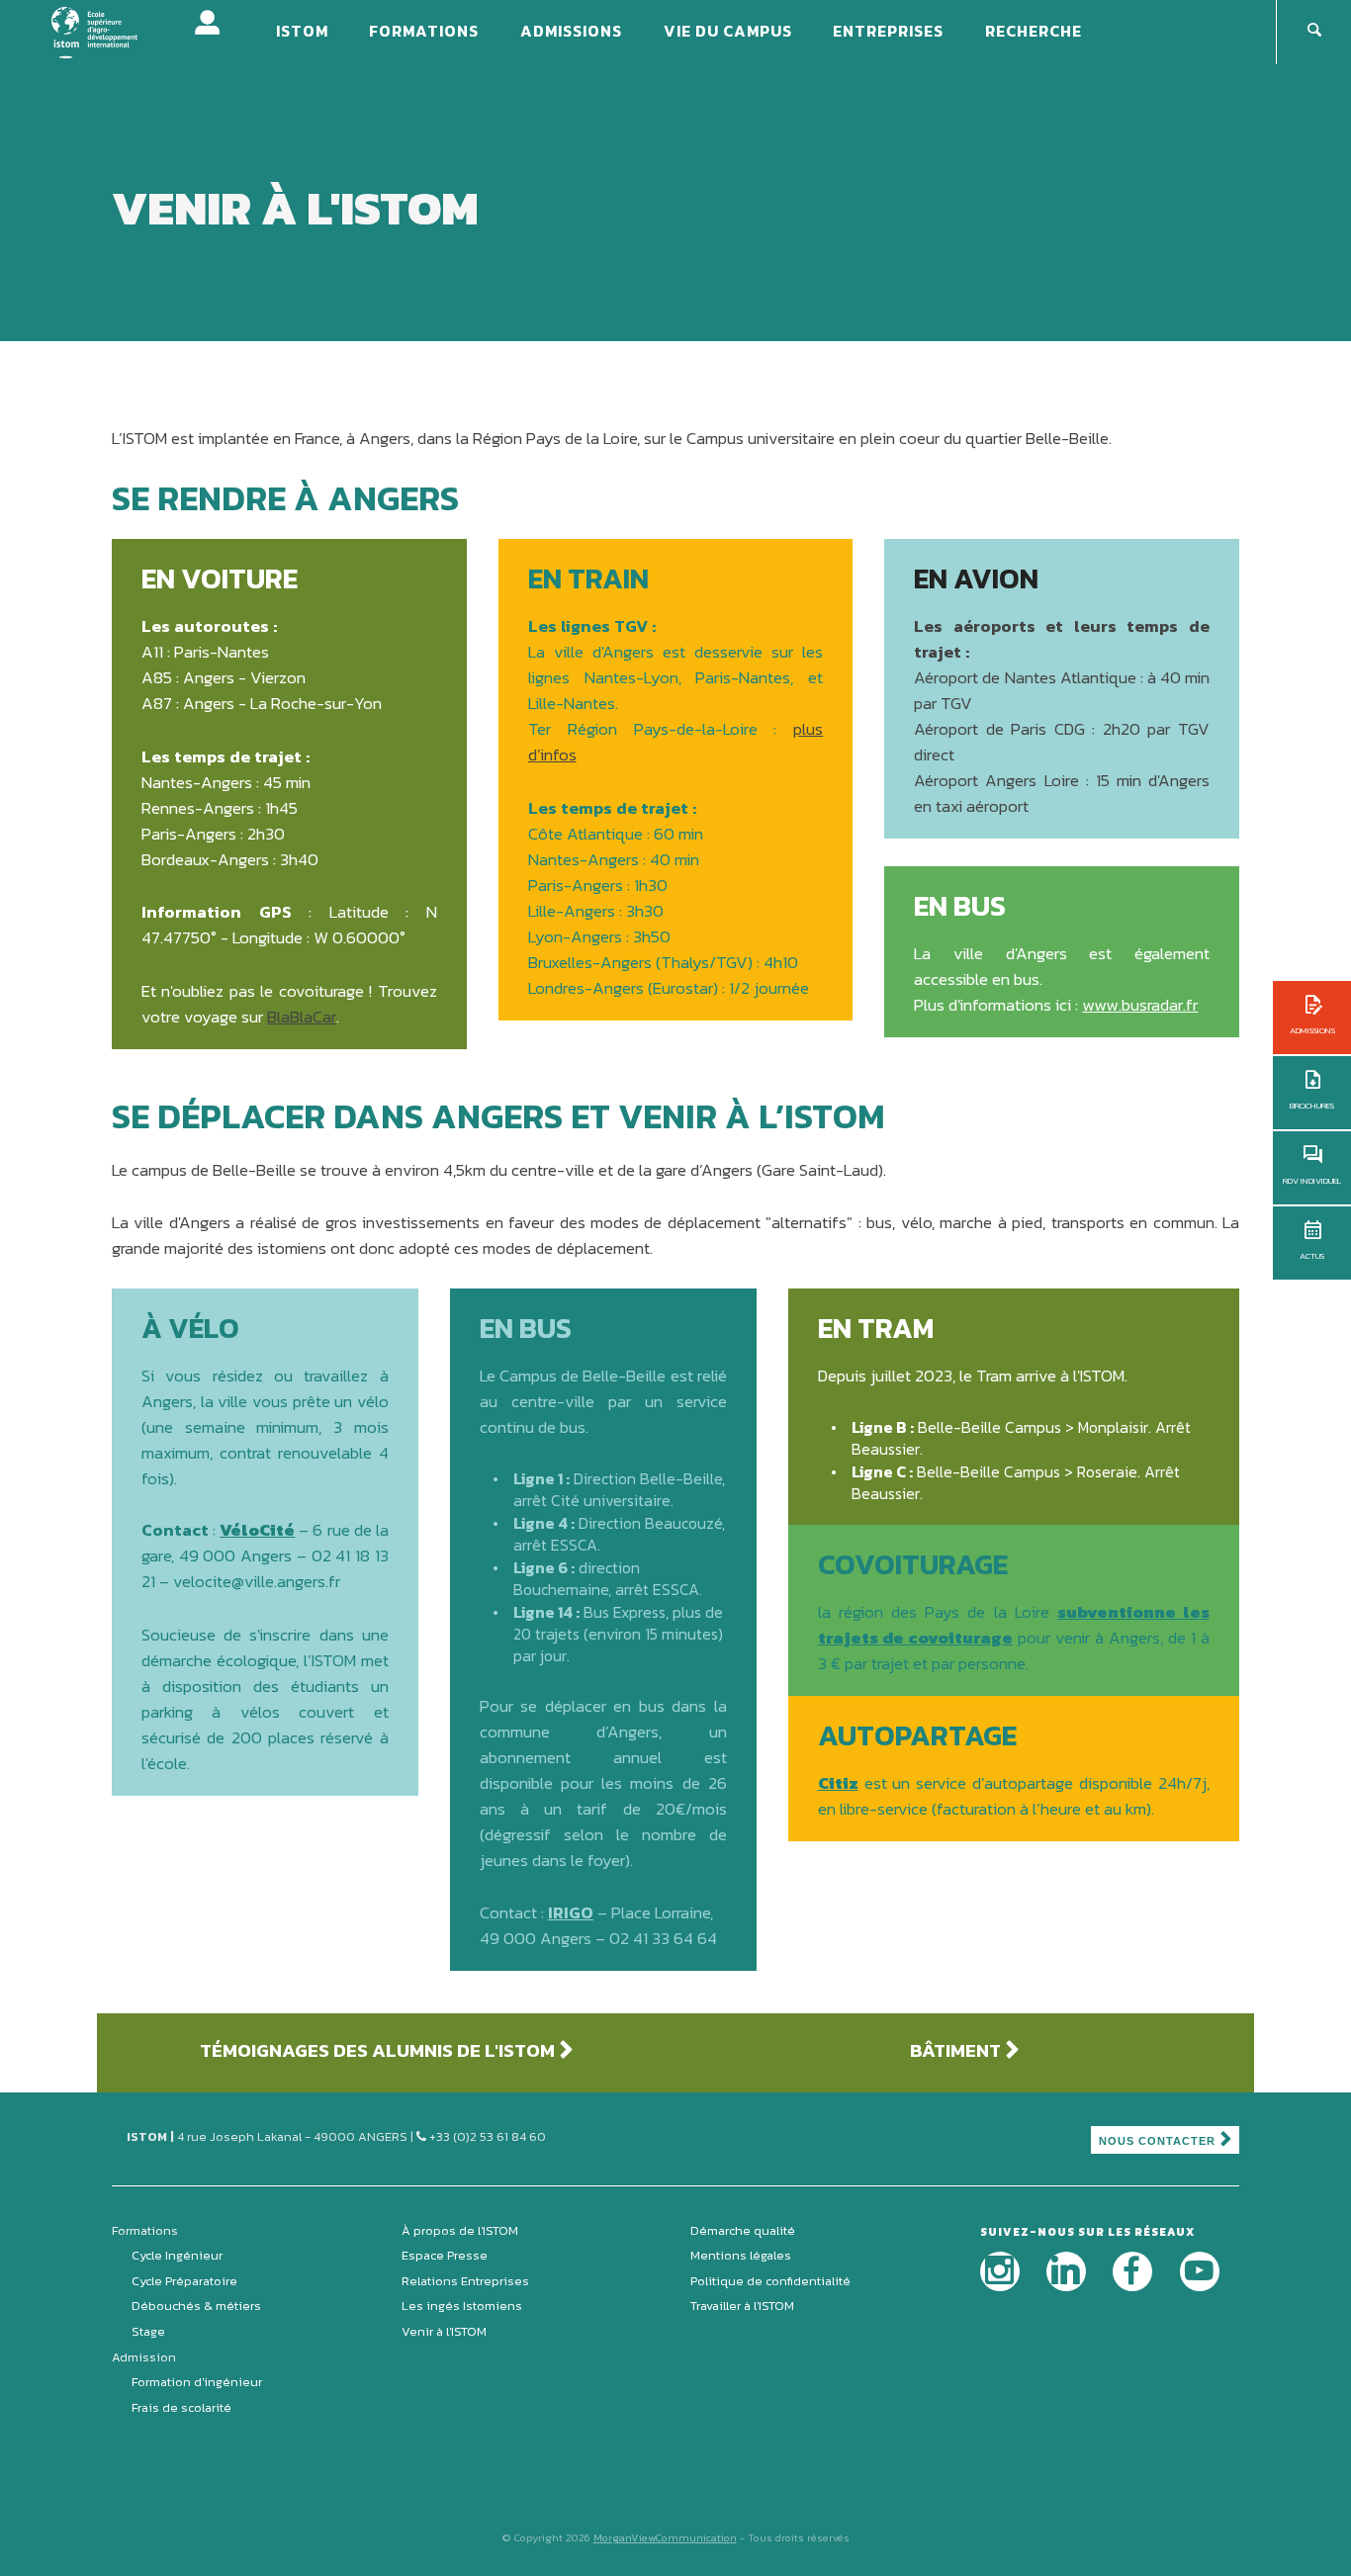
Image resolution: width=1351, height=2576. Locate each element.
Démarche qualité (743, 2230)
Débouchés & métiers (196, 2306)
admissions (1312, 1030)
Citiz (838, 1783)
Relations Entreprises (465, 2281)
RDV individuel (1312, 1181)
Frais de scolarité (181, 2407)
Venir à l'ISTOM (444, 2331)
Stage (148, 2331)
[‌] (1000, 2271)
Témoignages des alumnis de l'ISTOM (377, 2050)
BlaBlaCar (302, 1017)
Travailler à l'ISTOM (742, 2306)
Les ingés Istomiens (462, 2306)
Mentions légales (741, 2255)
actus (1312, 1256)
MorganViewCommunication (665, 2537)
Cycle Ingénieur (177, 2255)
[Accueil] (107, 31)
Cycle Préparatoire (184, 2281)
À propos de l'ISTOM (460, 2230)
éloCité (263, 1530)
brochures (1312, 1106)
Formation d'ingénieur (197, 2382)
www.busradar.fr (1140, 1005)
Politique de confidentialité (770, 2281)
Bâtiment (955, 2050)
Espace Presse (445, 2255)
